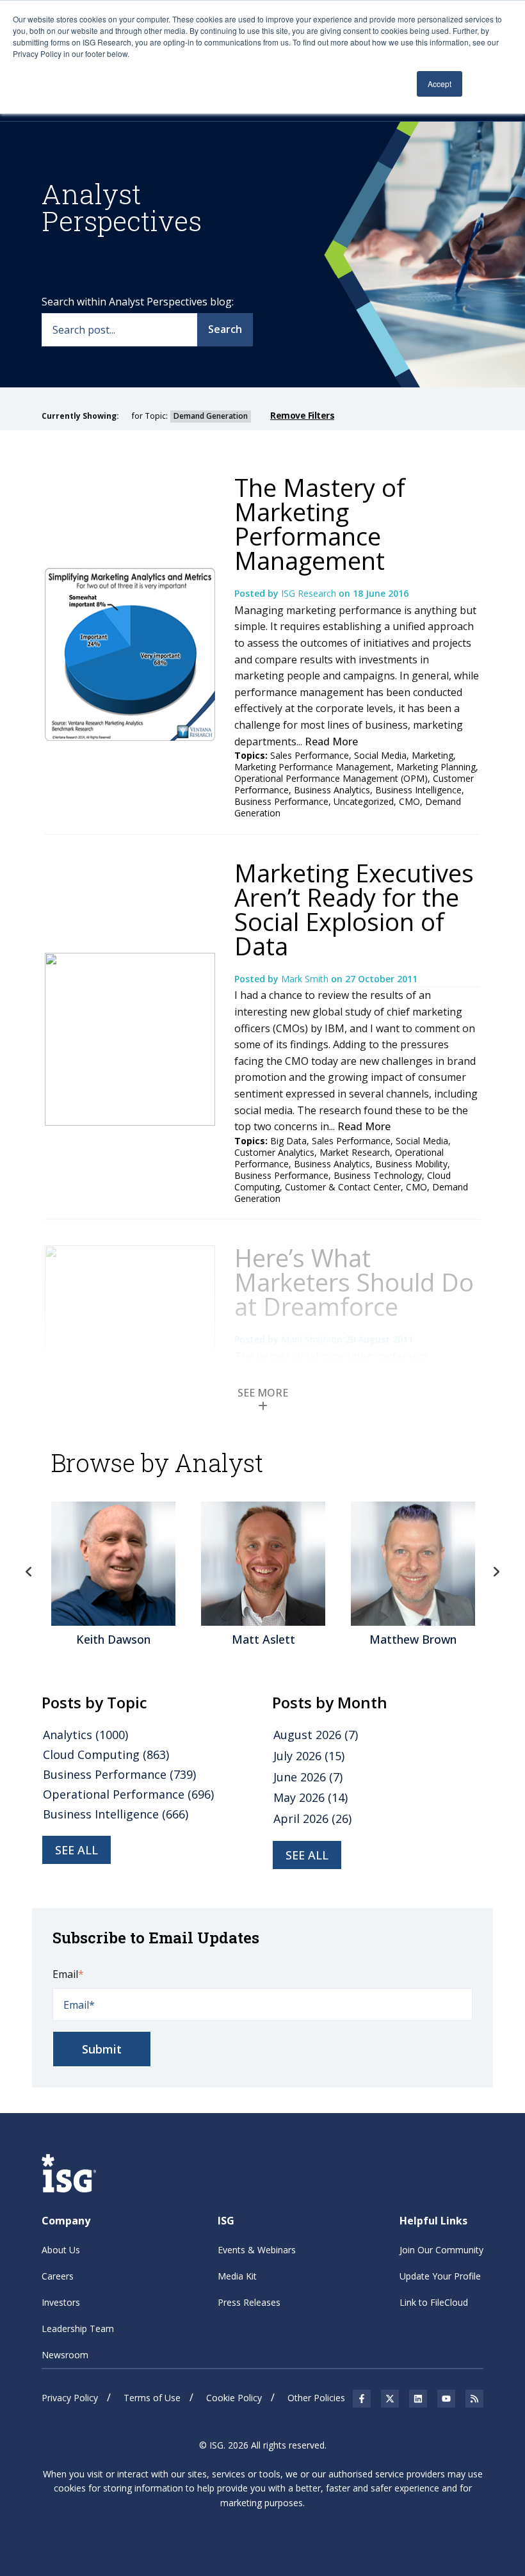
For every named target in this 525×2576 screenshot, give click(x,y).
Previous (29, 1572)
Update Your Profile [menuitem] (440, 2276)
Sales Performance (310, 755)
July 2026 (309, 1756)
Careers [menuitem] (58, 2276)
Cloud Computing (106, 1754)
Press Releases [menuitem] (249, 2302)
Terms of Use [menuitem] (152, 2398)
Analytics (85, 1735)
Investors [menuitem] (61, 2302)
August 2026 (316, 1735)
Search (225, 329)
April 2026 (312, 1819)
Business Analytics (332, 790)
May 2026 (311, 1797)
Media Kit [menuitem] (237, 2276)
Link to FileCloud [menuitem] (434, 2302)
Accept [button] (440, 84)
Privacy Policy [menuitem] (70, 2398)
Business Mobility (411, 1164)
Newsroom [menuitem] (65, 2355)
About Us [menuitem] (61, 2250)
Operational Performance (128, 1794)
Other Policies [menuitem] (316, 2398)
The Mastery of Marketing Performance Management (320, 524)
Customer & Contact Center (343, 1187)
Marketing (432, 755)
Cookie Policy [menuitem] (234, 2398)
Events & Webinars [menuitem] (257, 2250)
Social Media (380, 755)
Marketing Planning (436, 767)
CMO (409, 801)
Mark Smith (306, 979)
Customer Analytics (274, 1152)
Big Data (288, 1141)
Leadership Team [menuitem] (78, 2329)
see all (77, 1850)
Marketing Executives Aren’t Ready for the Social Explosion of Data (354, 909)
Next (496, 1572)
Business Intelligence (418, 790)
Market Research (355, 1152)
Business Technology (378, 1175)
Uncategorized (364, 801)
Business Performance (281, 801)
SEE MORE (263, 1393)
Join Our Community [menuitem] (441, 2250)
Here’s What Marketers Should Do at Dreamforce (354, 1282)
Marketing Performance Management (313, 767)
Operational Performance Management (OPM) (331, 778)
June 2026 (308, 1777)
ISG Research (310, 593)
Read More (331, 741)
